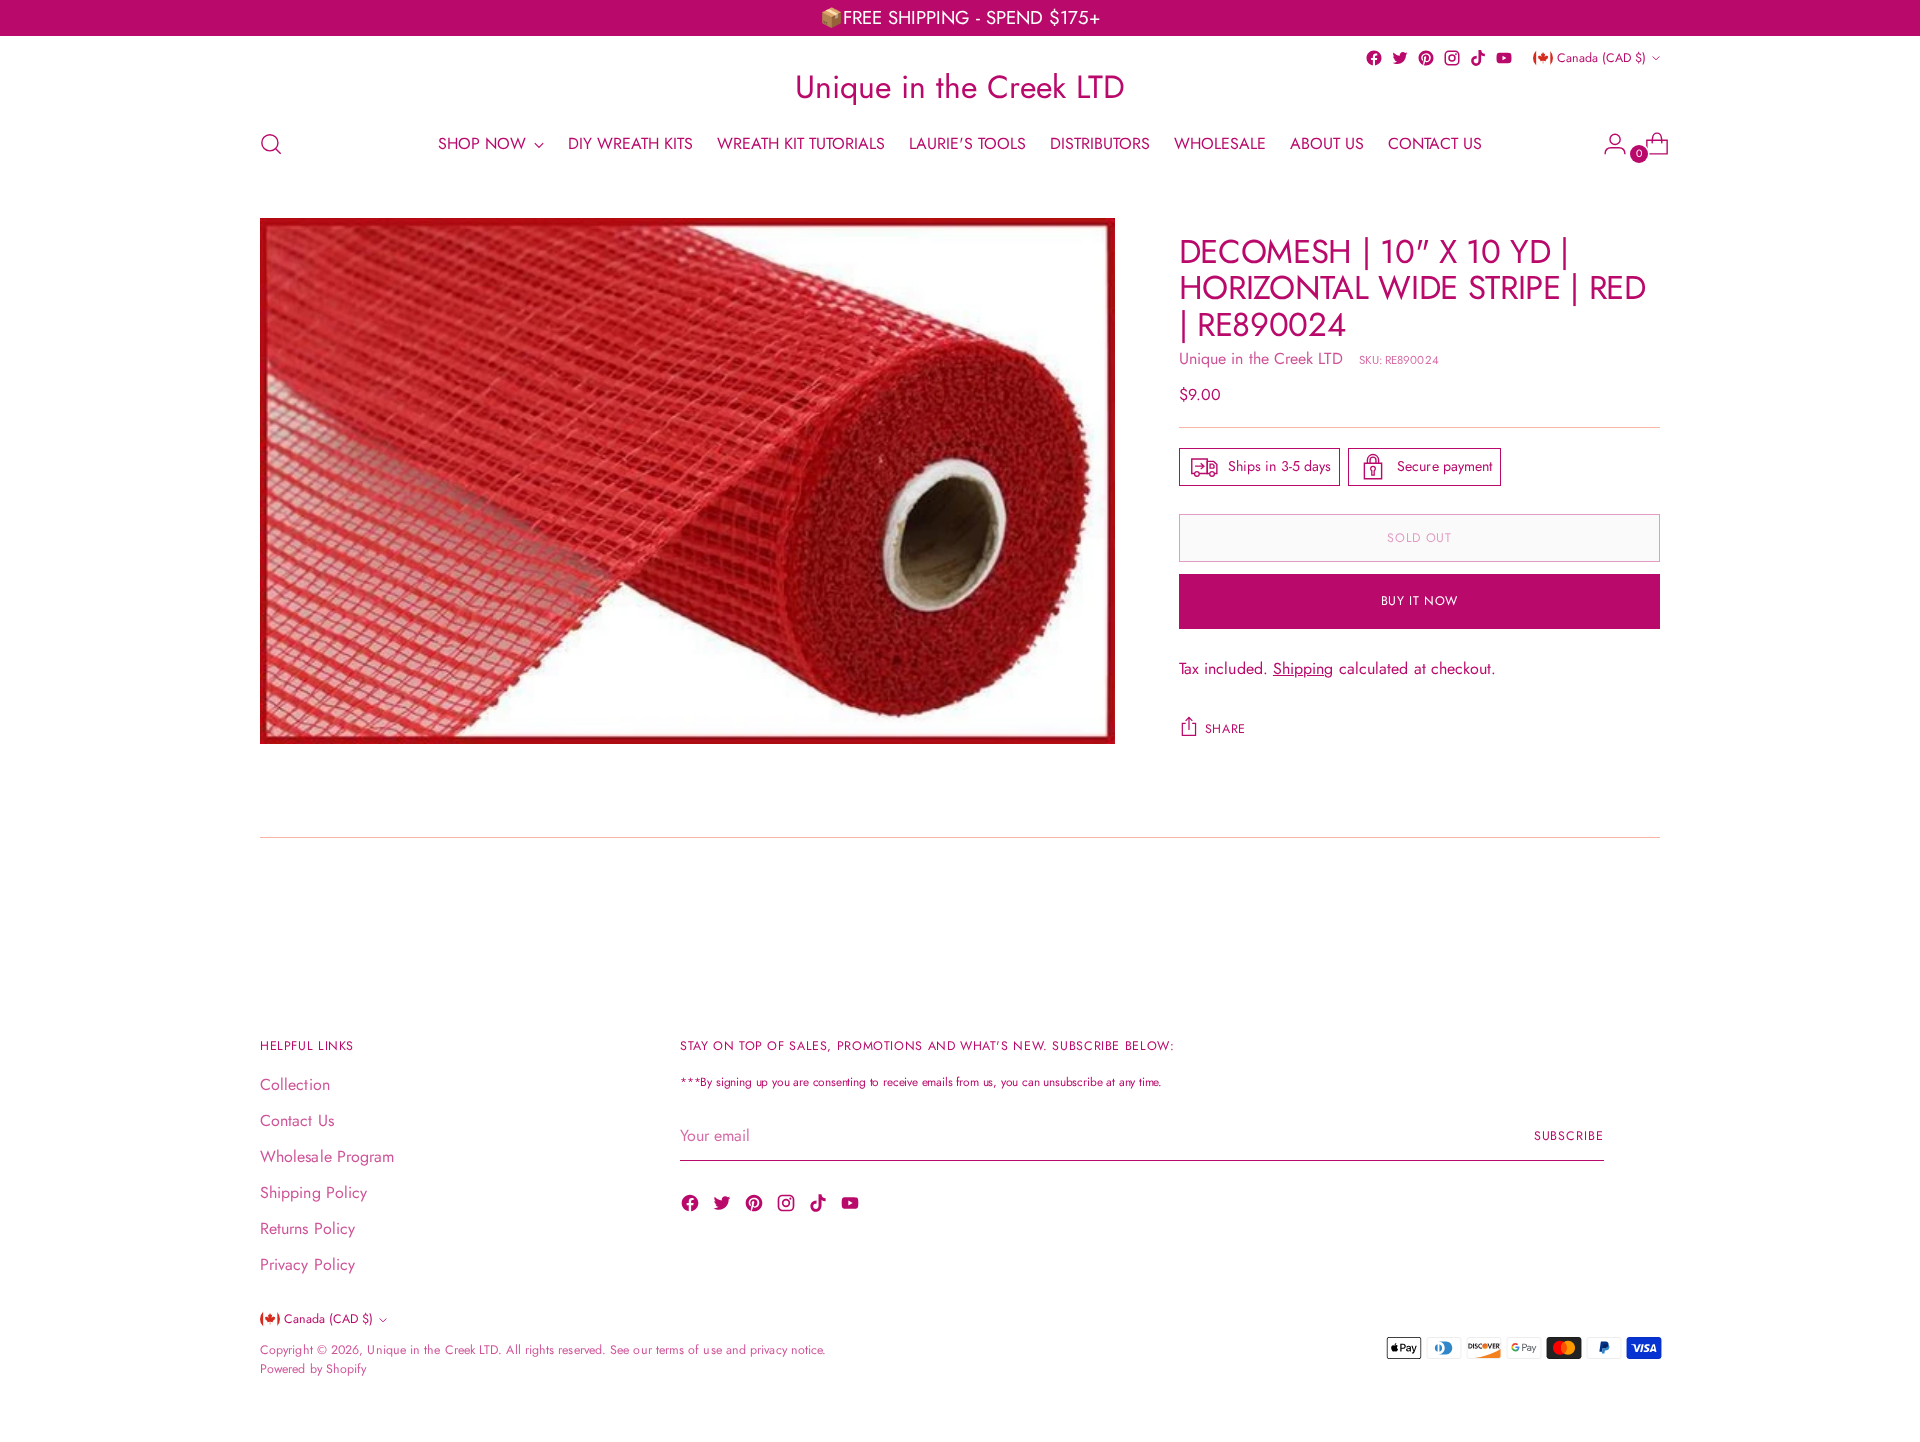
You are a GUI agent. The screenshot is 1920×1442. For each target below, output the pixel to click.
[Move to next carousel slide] (1643, 916)
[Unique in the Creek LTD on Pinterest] (1426, 58)
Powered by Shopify (313, 1369)
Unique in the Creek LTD (1261, 358)
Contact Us (297, 1120)
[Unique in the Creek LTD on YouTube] (1504, 58)
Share (1225, 729)
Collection (295, 1084)
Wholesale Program (327, 1156)
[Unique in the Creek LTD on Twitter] (1400, 58)
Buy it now (1419, 601)
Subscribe (1569, 1136)
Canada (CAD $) (1601, 58)
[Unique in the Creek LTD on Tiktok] (1478, 58)
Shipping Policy (313, 1192)
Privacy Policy (307, 1264)
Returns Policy (307, 1228)
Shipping (1303, 668)
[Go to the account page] (1607, 144)
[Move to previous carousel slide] (1597, 917)
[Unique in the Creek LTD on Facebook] (1374, 58)
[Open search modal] (271, 144)
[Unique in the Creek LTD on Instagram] (1452, 58)
